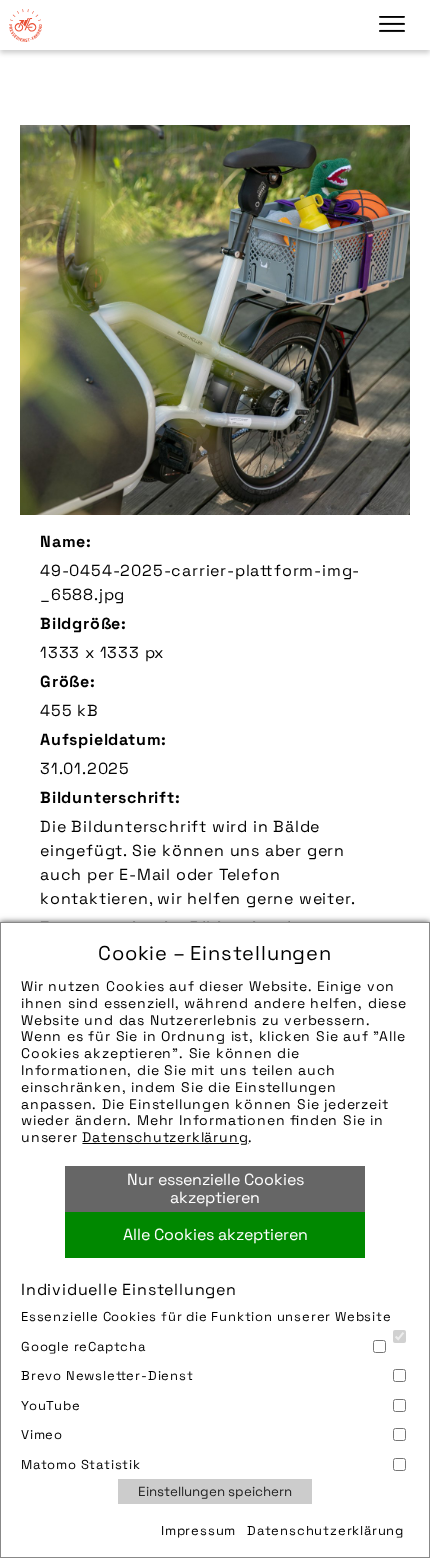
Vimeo (42, 1434)
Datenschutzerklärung (165, 1137)
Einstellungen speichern (215, 1491)
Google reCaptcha (83, 1346)
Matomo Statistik (81, 1464)
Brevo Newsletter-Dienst (107, 1375)
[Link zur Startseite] (25, 25)
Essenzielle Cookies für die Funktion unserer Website (206, 1316)
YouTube (51, 1405)
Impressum (198, 1530)
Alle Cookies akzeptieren (215, 1234)
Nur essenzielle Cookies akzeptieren (215, 1188)
